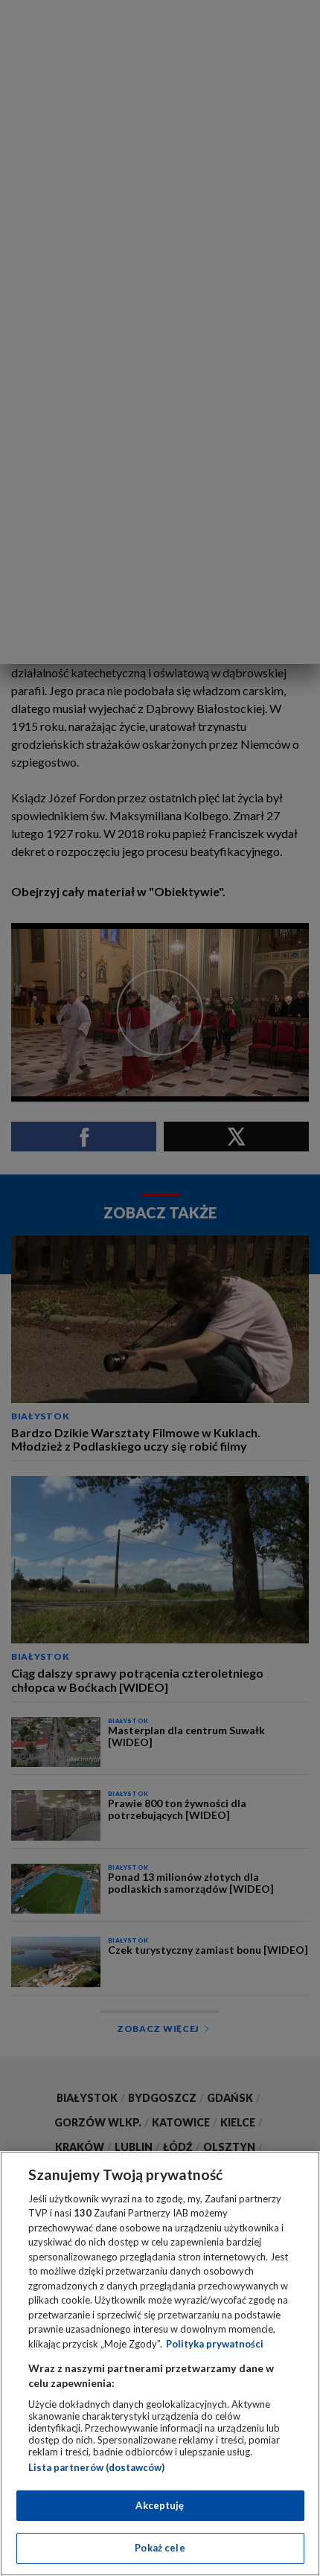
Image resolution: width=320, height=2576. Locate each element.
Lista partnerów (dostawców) (96, 2467)
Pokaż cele (160, 2548)
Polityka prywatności (215, 2344)
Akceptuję (160, 2505)
